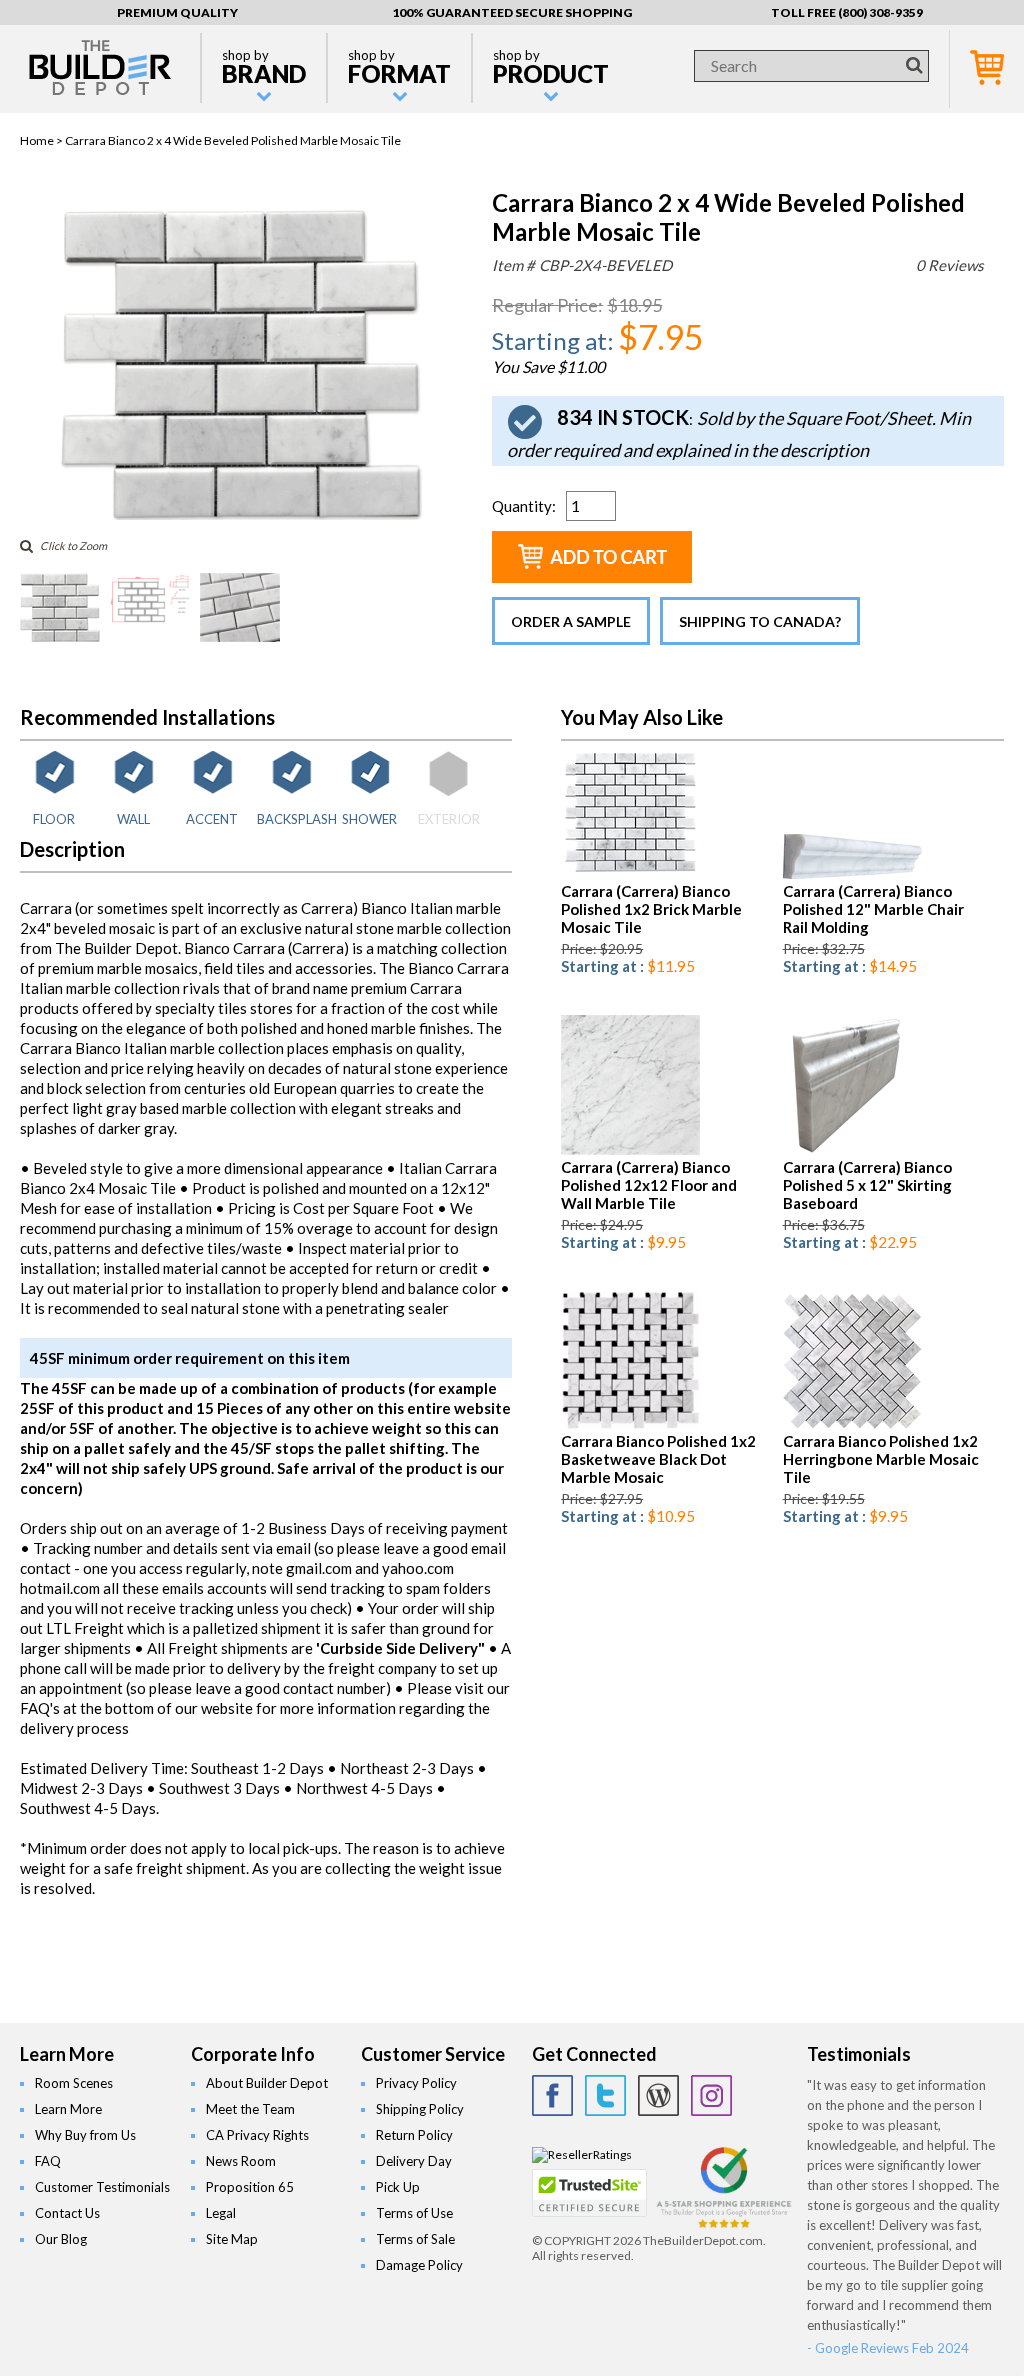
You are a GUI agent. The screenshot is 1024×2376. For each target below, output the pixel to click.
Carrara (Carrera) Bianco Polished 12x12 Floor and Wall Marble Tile (649, 1185)
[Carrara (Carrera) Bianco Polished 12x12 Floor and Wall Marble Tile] (630, 1150)
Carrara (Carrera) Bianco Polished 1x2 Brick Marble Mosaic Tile (651, 909)
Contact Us (67, 2213)
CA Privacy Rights (257, 2135)
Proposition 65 (250, 2187)
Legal (221, 2213)
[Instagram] (711, 2095)
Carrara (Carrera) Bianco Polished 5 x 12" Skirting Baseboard (867, 1185)
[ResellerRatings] (582, 2154)
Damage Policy (419, 2265)
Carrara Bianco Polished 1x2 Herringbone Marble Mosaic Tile (881, 1459)
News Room (241, 2161)
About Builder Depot (267, 2083)
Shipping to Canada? (760, 621)
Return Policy (414, 2135)
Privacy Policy (416, 2083)
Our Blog (61, 2239)
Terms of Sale (415, 2239)
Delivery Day (414, 2161)
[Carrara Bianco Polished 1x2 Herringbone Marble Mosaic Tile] (852, 1424)
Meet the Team (250, 2109)
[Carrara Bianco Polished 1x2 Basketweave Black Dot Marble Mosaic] (630, 1424)
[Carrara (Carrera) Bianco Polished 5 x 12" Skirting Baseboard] (843, 1150)
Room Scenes (74, 2083)
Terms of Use (414, 2213)
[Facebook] (552, 2095)
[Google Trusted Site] (724, 2225)
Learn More (68, 2109)
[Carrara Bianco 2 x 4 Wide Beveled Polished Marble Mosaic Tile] (241, 515)
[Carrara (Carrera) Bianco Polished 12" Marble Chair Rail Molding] (852, 874)
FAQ (48, 2161)
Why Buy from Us (85, 2135)
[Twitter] (605, 2095)
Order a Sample (571, 621)
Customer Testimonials (102, 2187)
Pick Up (398, 2187)
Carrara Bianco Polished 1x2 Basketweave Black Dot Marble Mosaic (658, 1459)
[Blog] (658, 2095)
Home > (42, 140)
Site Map (232, 2239)
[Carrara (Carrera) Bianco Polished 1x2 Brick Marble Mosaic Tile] (630, 874)
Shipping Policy (420, 2109)
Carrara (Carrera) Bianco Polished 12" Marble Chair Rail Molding (873, 909)
